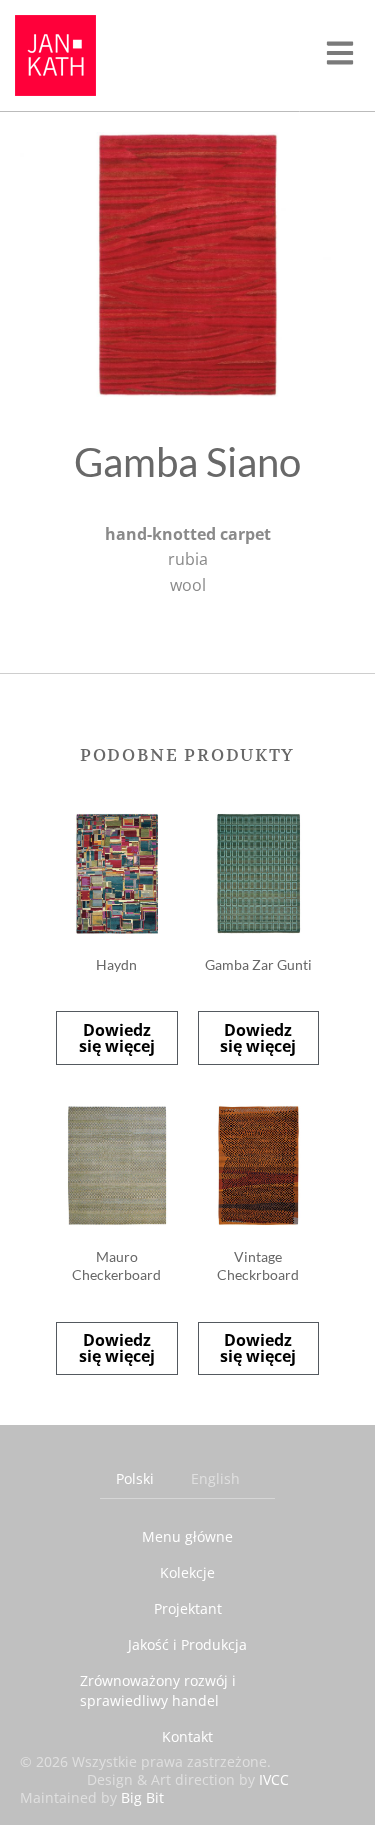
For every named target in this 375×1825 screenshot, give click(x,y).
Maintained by (92, 1797)
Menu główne (187, 1536)
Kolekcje (187, 1572)
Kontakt (187, 1736)
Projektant (188, 1608)
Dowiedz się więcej (117, 1038)
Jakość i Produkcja (187, 1644)
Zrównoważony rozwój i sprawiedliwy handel (158, 1690)
